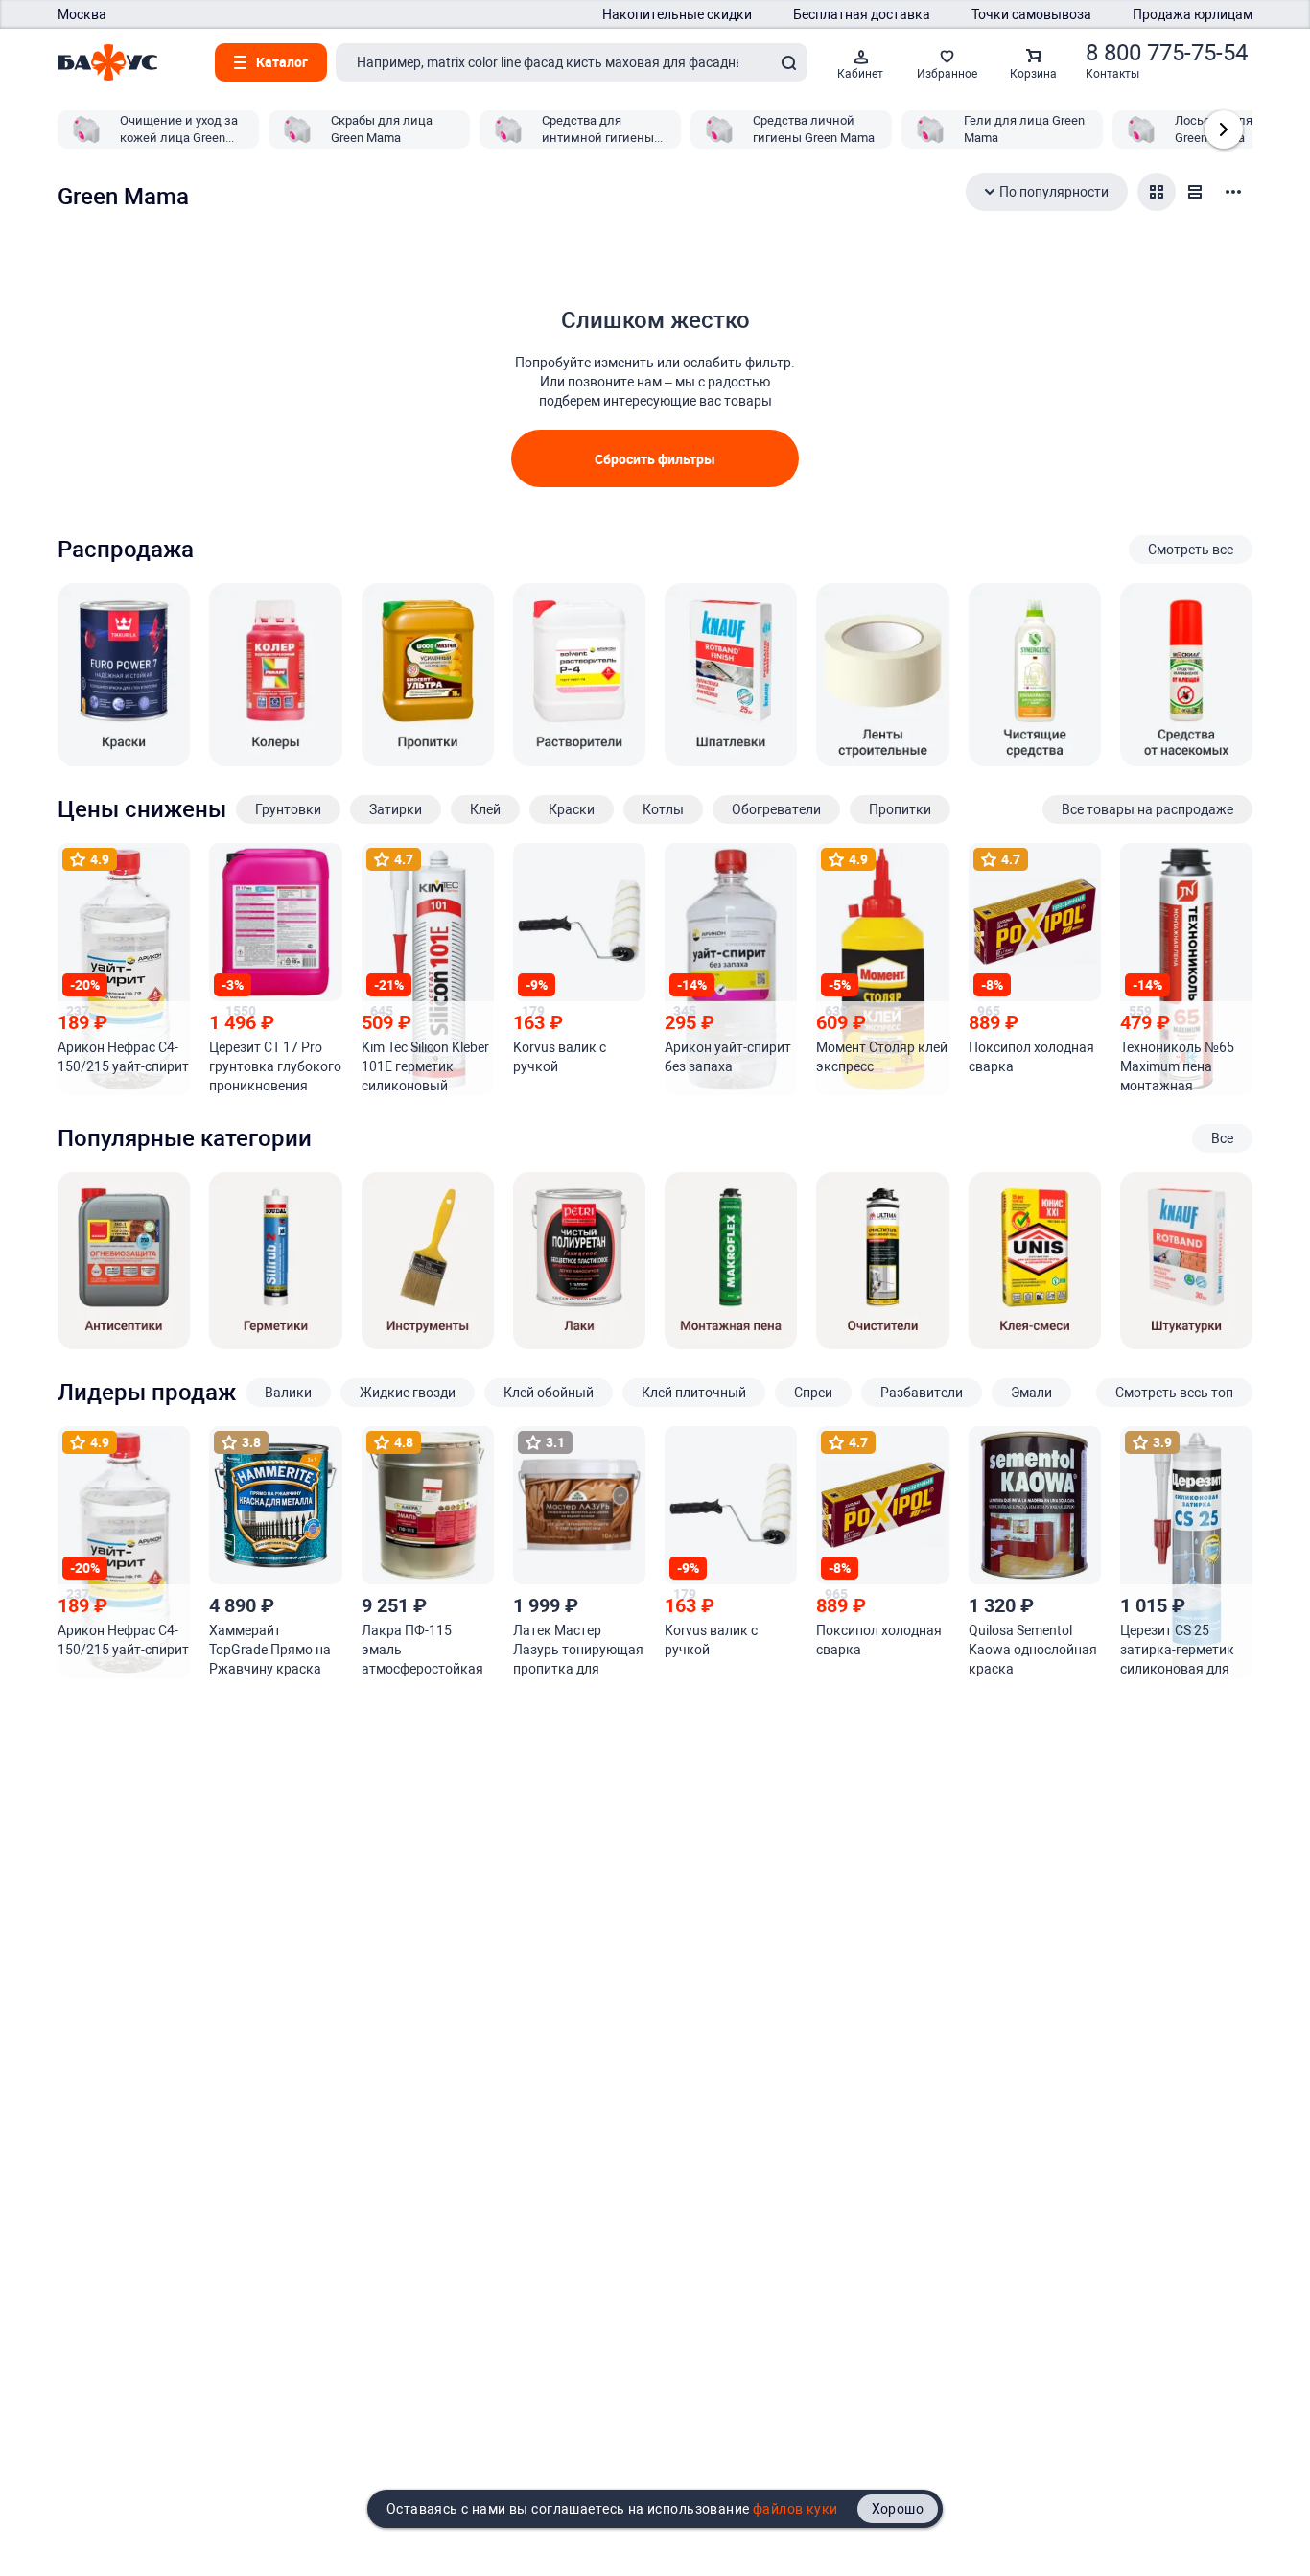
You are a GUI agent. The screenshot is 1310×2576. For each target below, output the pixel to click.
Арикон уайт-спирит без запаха (728, 1057)
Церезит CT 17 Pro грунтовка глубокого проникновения (275, 1066)
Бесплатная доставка (862, 14)
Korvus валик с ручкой (560, 1057)
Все (1222, 1138)
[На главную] (107, 62)
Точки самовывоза (1031, 14)
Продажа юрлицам (1193, 14)
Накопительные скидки (677, 14)
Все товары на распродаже (1147, 809)
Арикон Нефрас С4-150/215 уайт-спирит (123, 1057)
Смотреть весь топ (1174, 1393)
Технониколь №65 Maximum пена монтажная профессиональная (1181, 1067)
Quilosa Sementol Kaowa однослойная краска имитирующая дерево (1033, 1651)
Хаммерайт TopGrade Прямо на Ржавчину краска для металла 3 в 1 (270, 1651)
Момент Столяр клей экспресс (882, 1057)
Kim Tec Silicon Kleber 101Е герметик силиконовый (425, 1066)
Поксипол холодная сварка (1031, 1057)
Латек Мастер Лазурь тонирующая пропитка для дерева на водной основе (578, 1651)
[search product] (788, 62)
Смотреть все (1191, 550)
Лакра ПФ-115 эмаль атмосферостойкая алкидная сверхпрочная (422, 1651)
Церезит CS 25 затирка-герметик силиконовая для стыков (1177, 1651)
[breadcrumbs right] (1224, 129)
